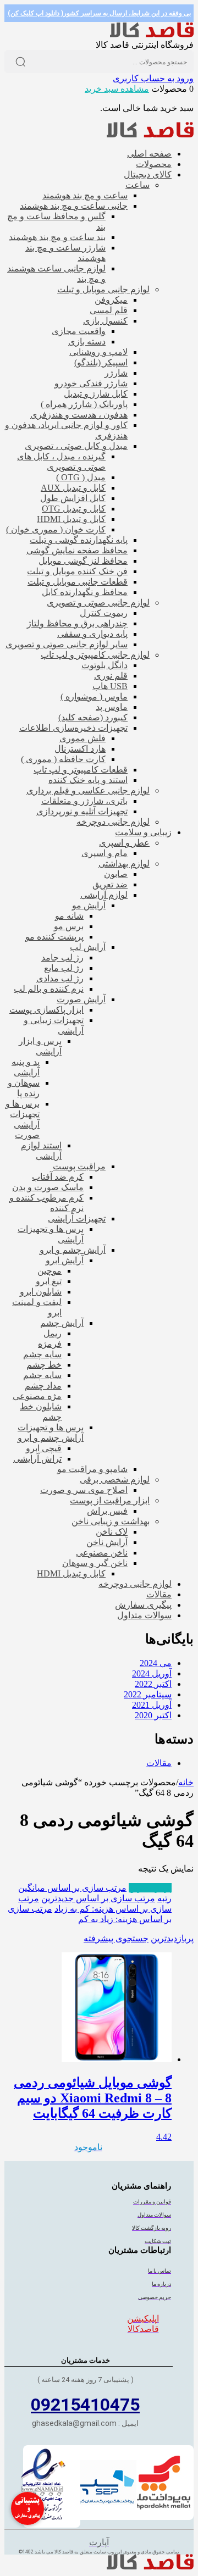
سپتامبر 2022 (148, 1694)
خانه (186, 1782)
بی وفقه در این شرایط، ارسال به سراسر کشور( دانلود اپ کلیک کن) (99, 13)
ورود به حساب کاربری (153, 78)
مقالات (159, 1763)
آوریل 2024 (152, 1673)
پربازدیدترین (150, 1888)
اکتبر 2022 (153, 1684)
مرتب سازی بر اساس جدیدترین (98, 1898)
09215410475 (85, 2405)
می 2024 (156, 1663)
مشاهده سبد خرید (117, 89)
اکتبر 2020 (153, 1715)
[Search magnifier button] (20, 62)
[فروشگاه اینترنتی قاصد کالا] (152, 34)
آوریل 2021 (152, 1705)
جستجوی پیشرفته (116, 1938)
